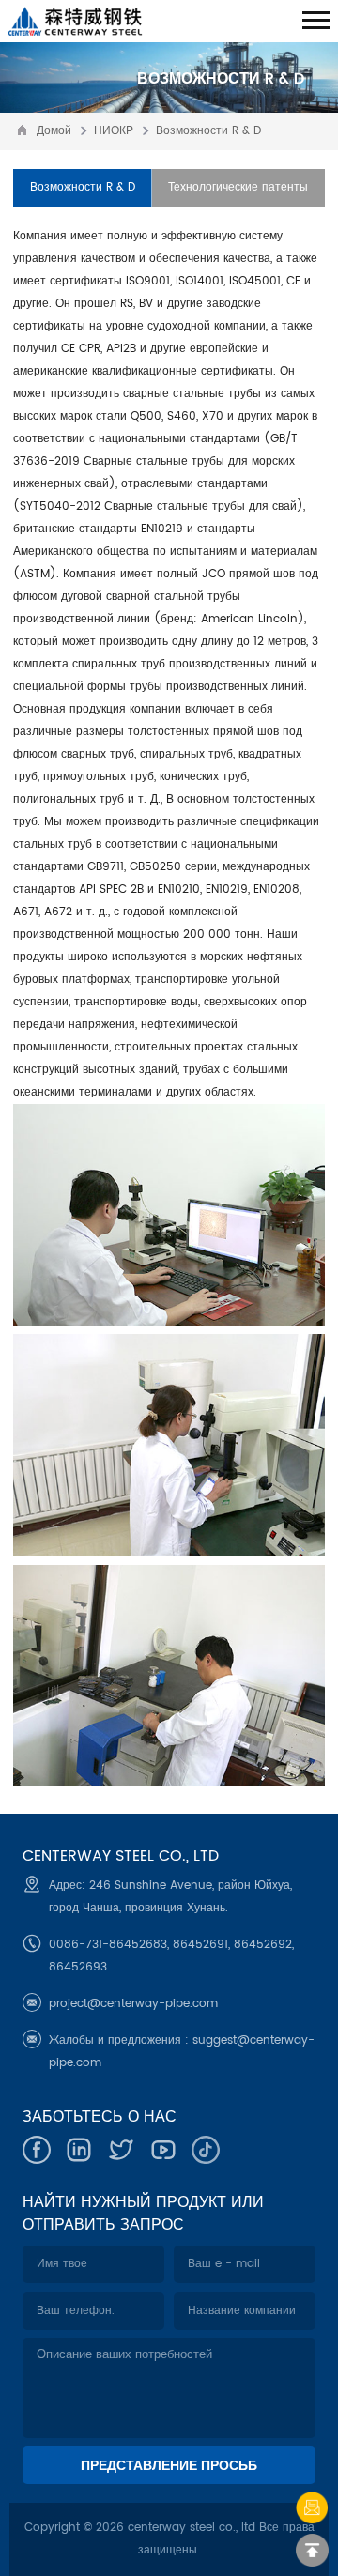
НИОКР (114, 131)
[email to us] (312, 2508)
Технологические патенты (238, 187)
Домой (54, 131)
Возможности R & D (208, 131)
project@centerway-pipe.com (133, 2004)
